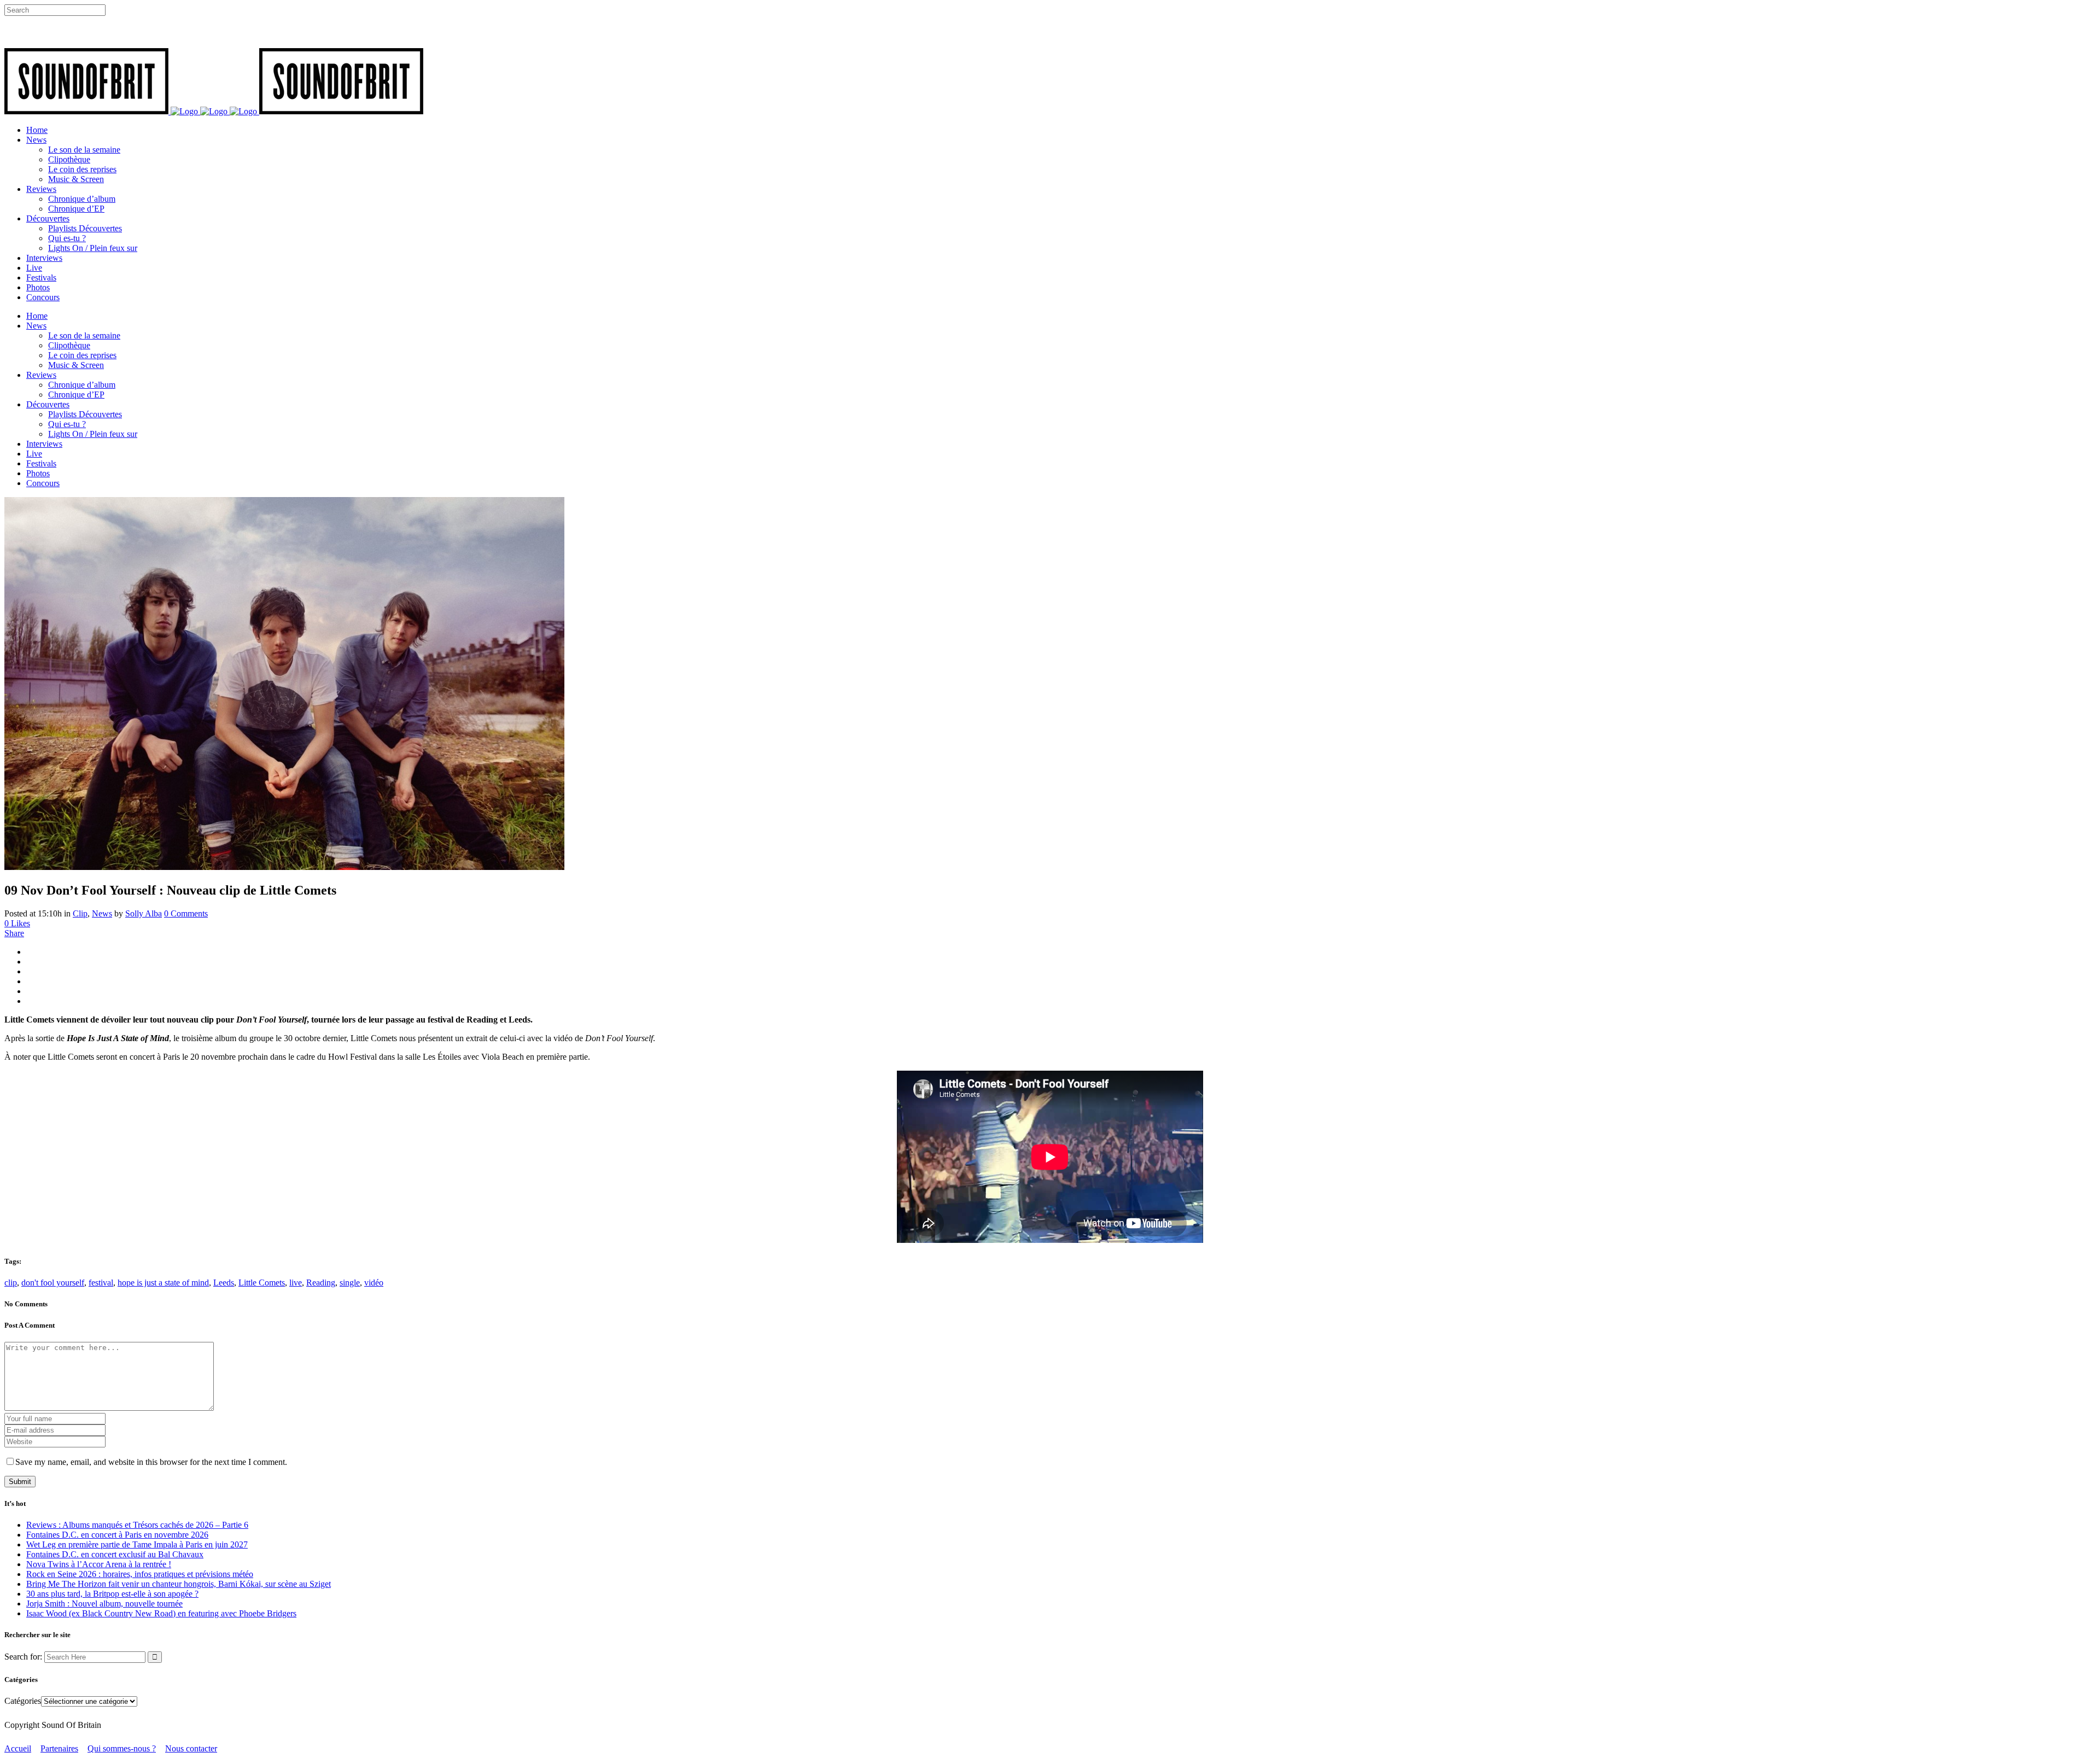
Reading (321, 1283)
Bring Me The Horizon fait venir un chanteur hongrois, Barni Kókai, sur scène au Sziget (179, 1584)
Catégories (23, 1701)
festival (101, 1283)
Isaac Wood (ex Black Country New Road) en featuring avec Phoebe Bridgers (161, 1613)
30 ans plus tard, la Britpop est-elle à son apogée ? (112, 1594)
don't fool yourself (53, 1283)
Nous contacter (191, 1748)
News (102, 913)
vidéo (374, 1283)
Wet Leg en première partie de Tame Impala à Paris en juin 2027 (137, 1544)
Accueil (18, 1748)
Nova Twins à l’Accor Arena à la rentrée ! (99, 1564)
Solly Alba (144, 913)
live (296, 1283)
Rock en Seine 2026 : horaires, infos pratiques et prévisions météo (140, 1574)
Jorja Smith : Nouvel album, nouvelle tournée (104, 1604)
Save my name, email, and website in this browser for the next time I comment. (151, 1462)
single (350, 1283)
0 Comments (186, 913)
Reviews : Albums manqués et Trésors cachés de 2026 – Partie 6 (137, 1525)
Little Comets (262, 1283)
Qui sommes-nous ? (122, 1748)
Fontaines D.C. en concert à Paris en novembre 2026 (117, 1535)
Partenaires (59, 1748)
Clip (80, 913)
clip (11, 1283)
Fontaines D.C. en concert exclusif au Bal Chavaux (115, 1554)
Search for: (23, 1657)
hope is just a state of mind (163, 1283)
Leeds (224, 1283)
